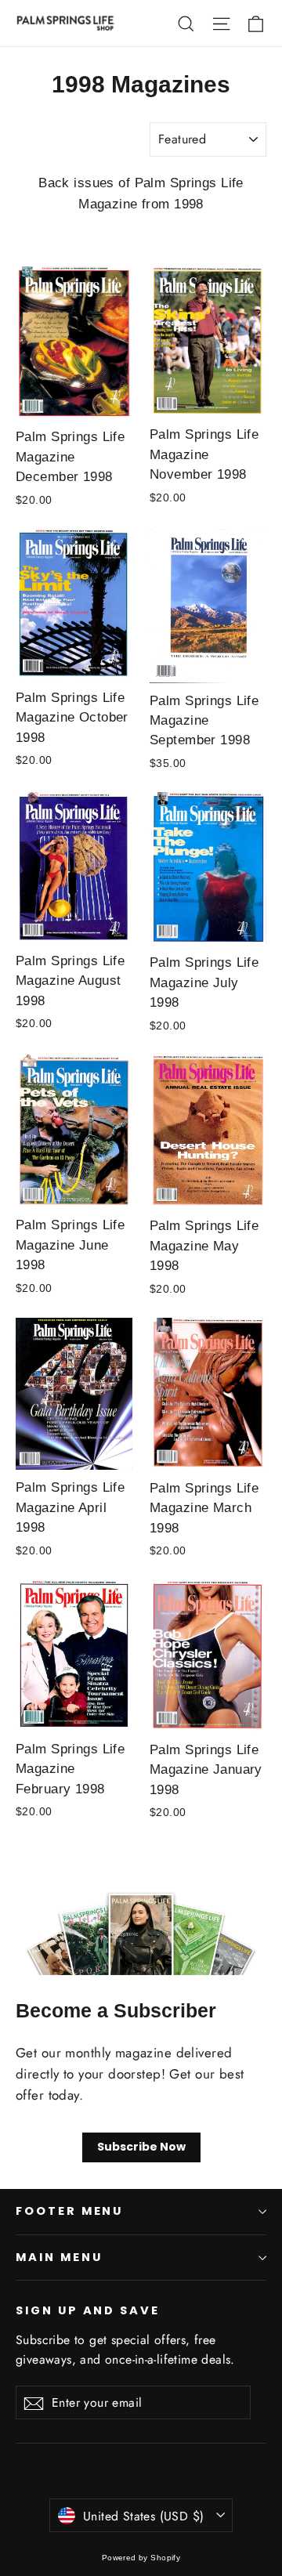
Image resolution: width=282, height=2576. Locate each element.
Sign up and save (88, 2310)
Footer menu (69, 2211)
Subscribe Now (141, 2147)
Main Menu (59, 2257)
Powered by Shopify (141, 2558)
